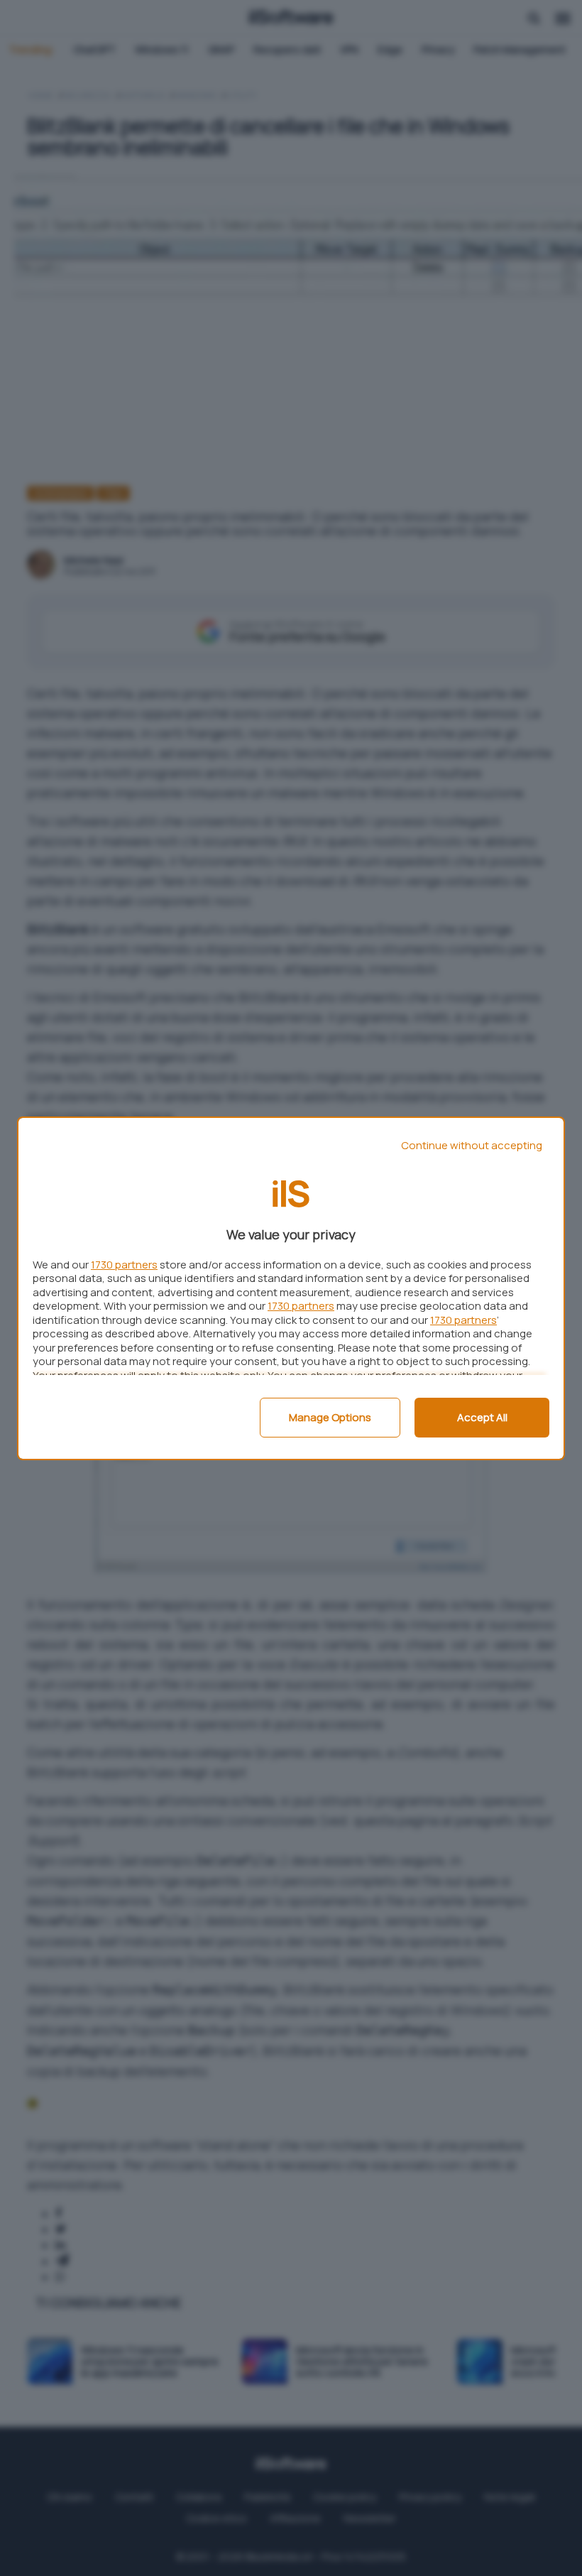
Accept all (482, 1417)
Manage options (330, 1417)
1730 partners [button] (124, 1265)
